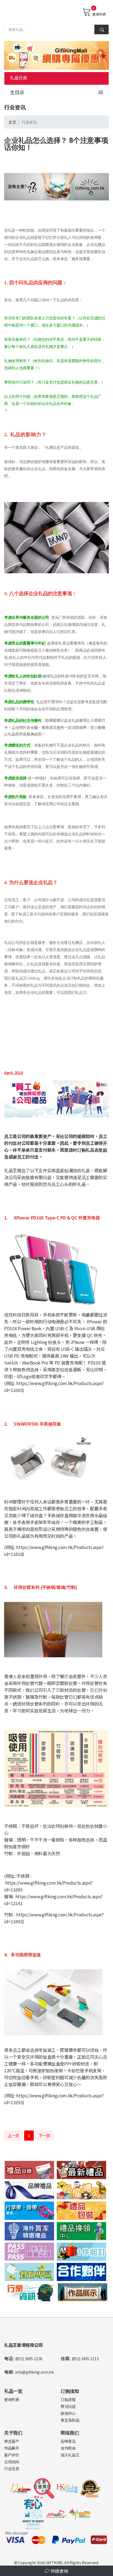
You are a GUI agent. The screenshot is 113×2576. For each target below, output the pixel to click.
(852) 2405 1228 (29, 2359)
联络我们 (70, 2432)
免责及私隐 (70, 2420)
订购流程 (68, 2399)
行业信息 (12, 2469)
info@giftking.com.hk (34, 2372)
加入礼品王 (70, 2455)
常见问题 (68, 2406)
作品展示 (12, 2448)
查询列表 (99, 14)
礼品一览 (13, 2391)
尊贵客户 (12, 2441)
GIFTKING (54, 2563)
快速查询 (59, 2571)
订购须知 (70, 2391)
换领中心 (68, 2413)
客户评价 (12, 2455)
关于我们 (13, 2432)
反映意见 (68, 2441)
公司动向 (12, 2462)
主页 (12, 122)
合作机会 (68, 2448)
